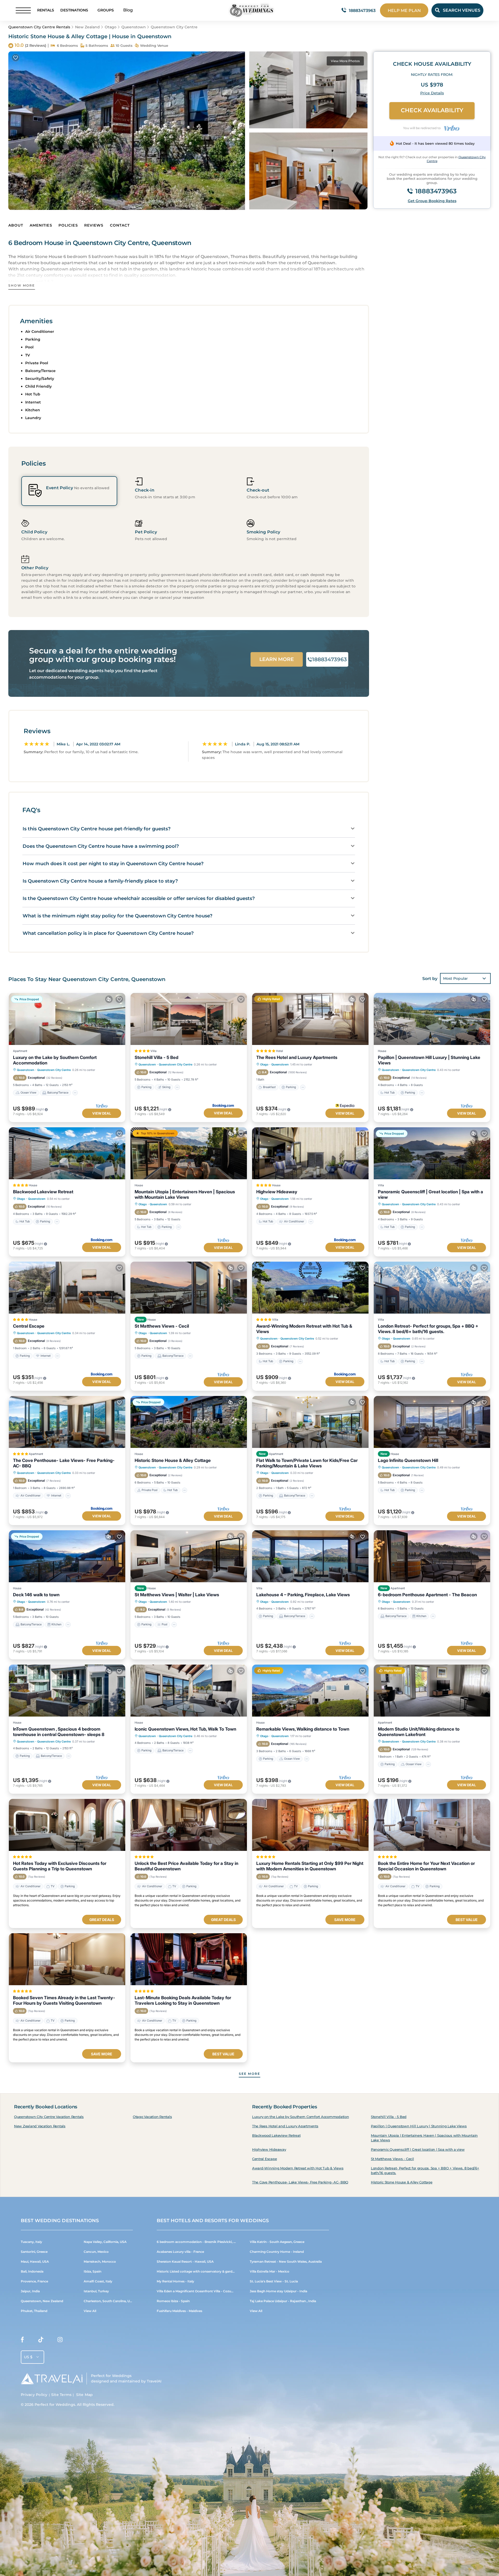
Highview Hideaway (277, 1192)
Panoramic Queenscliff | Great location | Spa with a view (431, 1194)
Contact (120, 225)
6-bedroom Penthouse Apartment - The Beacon (427, 1595)
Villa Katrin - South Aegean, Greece (277, 2242)
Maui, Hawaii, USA (35, 2262)
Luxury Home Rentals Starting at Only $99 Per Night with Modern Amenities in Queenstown (310, 1866)
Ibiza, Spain (93, 2271)
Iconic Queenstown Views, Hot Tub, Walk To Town (185, 1729)
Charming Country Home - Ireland (277, 2252)
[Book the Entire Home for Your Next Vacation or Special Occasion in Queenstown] (432, 1825)
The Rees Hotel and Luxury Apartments (297, 1057)
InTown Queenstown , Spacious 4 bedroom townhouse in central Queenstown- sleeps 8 (59, 1732)
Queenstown (134, 27)
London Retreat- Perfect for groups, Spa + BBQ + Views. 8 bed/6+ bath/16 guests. (428, 1329)
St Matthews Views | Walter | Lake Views (177, 1595)
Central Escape (29, 1326)
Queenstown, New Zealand (42, 2301)
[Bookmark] (16, 58)
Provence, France (34, 2281)
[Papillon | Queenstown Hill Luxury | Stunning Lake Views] (432, 1019)
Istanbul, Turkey (96, 2291)
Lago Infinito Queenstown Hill (408, 1460)
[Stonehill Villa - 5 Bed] (189, 1019)
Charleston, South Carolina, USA (109, 2301)
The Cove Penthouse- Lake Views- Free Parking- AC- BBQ (64, 1463)
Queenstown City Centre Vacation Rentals (49, 2117)
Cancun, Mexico (96, 2252)
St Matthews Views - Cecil (162, 1326)
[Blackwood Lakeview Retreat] (67, 1153)
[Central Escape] (67, 1288)
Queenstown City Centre (174, 27)
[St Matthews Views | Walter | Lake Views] (189, 1556)
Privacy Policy (34, 2395)
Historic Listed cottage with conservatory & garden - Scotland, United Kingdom (219, 2271)
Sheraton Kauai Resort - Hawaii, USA (185, 2262)
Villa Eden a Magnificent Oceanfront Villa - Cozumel (197, 2291)
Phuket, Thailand (34, 2311)
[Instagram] (60, 2341)
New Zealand (87, 27)
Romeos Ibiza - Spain (173, 2301)
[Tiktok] (41, 2341)
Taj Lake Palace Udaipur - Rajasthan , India (283, 2301)
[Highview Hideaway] (310, 1153)
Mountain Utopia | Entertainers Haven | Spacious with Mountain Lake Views (185, 1194)
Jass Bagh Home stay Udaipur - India (278, 2291)
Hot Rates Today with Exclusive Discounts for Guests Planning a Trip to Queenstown (60, 1866)
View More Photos (345, 61)
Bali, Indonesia (32, 2271)
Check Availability (432, 110)
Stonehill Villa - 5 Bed (156, 1057)
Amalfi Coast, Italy (98, 2281)
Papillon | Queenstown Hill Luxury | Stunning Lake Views (429, 1060)
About (16, 225)
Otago (111, 27)
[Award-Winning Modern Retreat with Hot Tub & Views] (310, 1288)
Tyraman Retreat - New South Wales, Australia (286, 2262)
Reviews (94, 225)
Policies (68, 225)
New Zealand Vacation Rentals (40, 2126)
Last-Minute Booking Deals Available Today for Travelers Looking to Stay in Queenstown (183, 2000)
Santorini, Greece (34, 2252)
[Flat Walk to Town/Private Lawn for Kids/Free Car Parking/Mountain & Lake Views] (310, 1422)
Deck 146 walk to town (36, 1595)
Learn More (277, 659)
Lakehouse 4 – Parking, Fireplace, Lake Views (303, 1595)
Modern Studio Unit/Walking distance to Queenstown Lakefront (419, 1732)
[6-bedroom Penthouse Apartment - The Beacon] (432, 1556)
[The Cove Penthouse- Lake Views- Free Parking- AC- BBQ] (67, 1422)
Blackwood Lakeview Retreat (43, 1192)
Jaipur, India (30, 2291)
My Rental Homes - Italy (175, 2281)
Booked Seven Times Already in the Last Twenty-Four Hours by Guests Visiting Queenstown (64, 2000)
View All (90, 2311)
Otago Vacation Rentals (152, 2117)
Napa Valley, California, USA (105, 2242)
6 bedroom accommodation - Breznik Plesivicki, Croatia (201, 2242)
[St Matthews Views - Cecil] (189, 1288)
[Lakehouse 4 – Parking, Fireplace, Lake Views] (310, 1556)
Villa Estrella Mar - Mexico (270, 2271)
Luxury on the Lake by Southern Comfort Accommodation (55, 1060)
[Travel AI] (52, 2379)
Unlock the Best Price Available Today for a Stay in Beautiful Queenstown (186, 1866)
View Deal (102, 1113)
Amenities (41, 225)
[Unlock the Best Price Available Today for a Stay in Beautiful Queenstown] (189, 1825)
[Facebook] (22, 2341)
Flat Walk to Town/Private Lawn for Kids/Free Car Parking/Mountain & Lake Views (307, 1463)
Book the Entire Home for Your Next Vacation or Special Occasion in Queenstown (426, 1866)
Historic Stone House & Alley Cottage (173, 1460)
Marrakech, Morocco (100, 2262)
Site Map (85, 2395)
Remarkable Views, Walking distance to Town (303, 1729)
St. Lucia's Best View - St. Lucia (274, 2281)
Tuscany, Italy (31, 2242)
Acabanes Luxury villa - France (180, 2252)
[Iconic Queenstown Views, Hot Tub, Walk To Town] (189, 1691)
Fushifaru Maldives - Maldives (179, 2311)
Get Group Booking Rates (432, 201)
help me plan (404, 11)
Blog (128, 10)
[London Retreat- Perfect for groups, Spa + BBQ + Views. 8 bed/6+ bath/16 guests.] (432, 1288)
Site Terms (61, 2395)
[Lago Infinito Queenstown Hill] (432, 1422)
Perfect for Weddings (55, 2405)
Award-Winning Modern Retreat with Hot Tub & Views (304, 1329)
